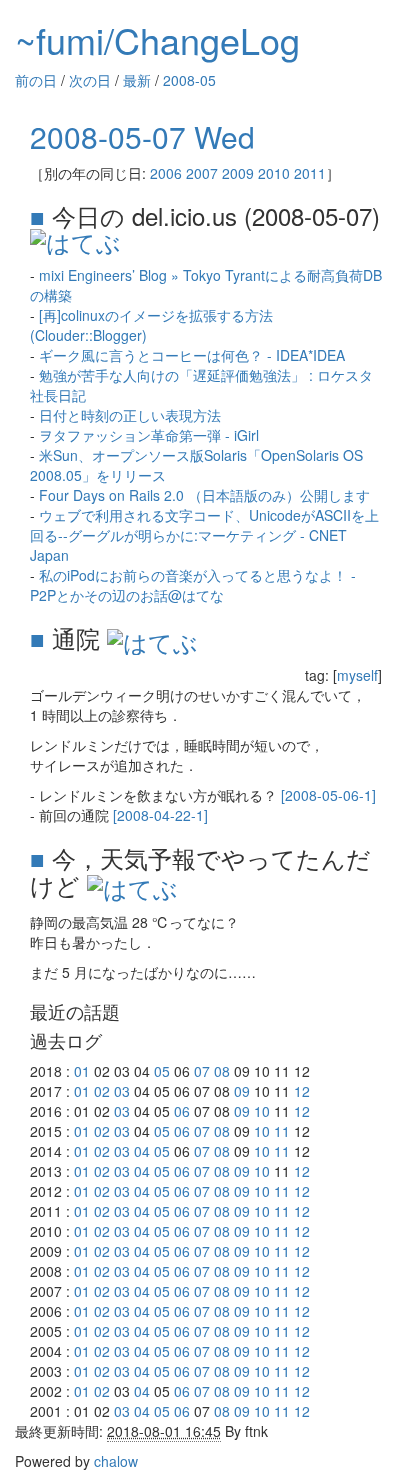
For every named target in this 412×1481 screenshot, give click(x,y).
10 (262, 1111)
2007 (202, 173)
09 (242, 1091)
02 (102, 1091)
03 (122, 1091)
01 (82, 1071)
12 (302, 1091)
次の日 (90, 80)
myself (357, 675)
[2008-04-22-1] (160, 815)
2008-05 (189, 80)
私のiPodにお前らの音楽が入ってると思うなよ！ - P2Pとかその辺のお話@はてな (193, 585)
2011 (310, 173)
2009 (238, 173)
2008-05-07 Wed (142, 136)
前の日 (36, 80)
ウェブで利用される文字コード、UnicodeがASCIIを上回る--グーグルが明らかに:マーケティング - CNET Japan (204, 535)
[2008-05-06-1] (328, 795)
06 (182, 1111)
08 (222, 1071)
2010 (274, 173)
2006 (166, 173)
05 (162, 1071)
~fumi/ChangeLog (157, 39)
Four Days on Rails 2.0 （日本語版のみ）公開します (204, 495)
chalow (116, 1461)
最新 (137, 80)
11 (282, 1131)
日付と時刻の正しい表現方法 (130, 415)
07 (202, 1071)
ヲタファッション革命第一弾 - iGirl (149, 435)
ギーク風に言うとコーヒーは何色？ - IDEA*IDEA (192, 355)
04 (142, 1151)
